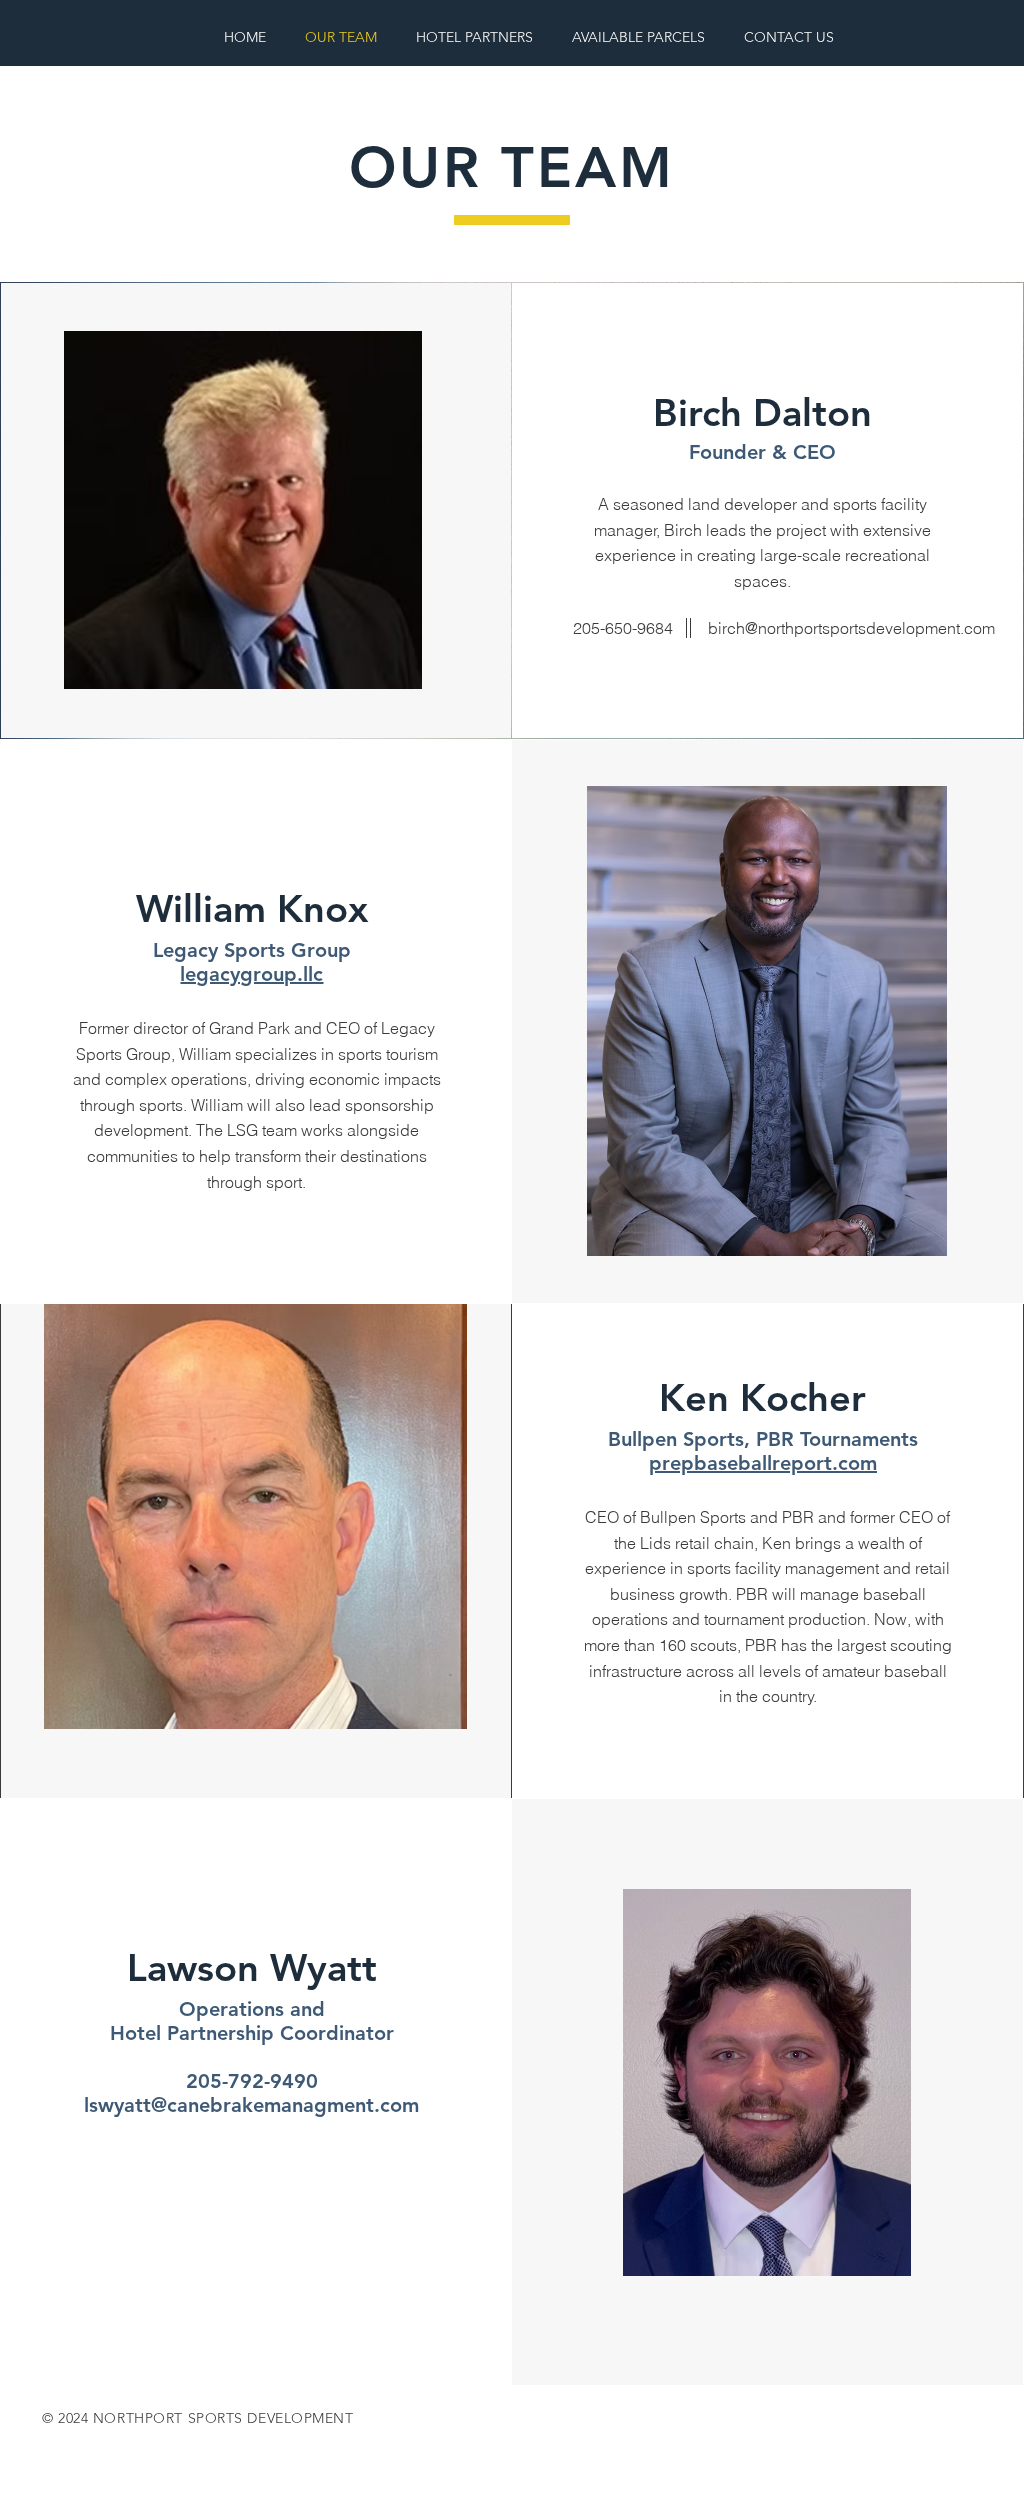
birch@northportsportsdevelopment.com (851, 628)
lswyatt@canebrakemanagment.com (251, 2105)
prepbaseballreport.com (763, 1463)
